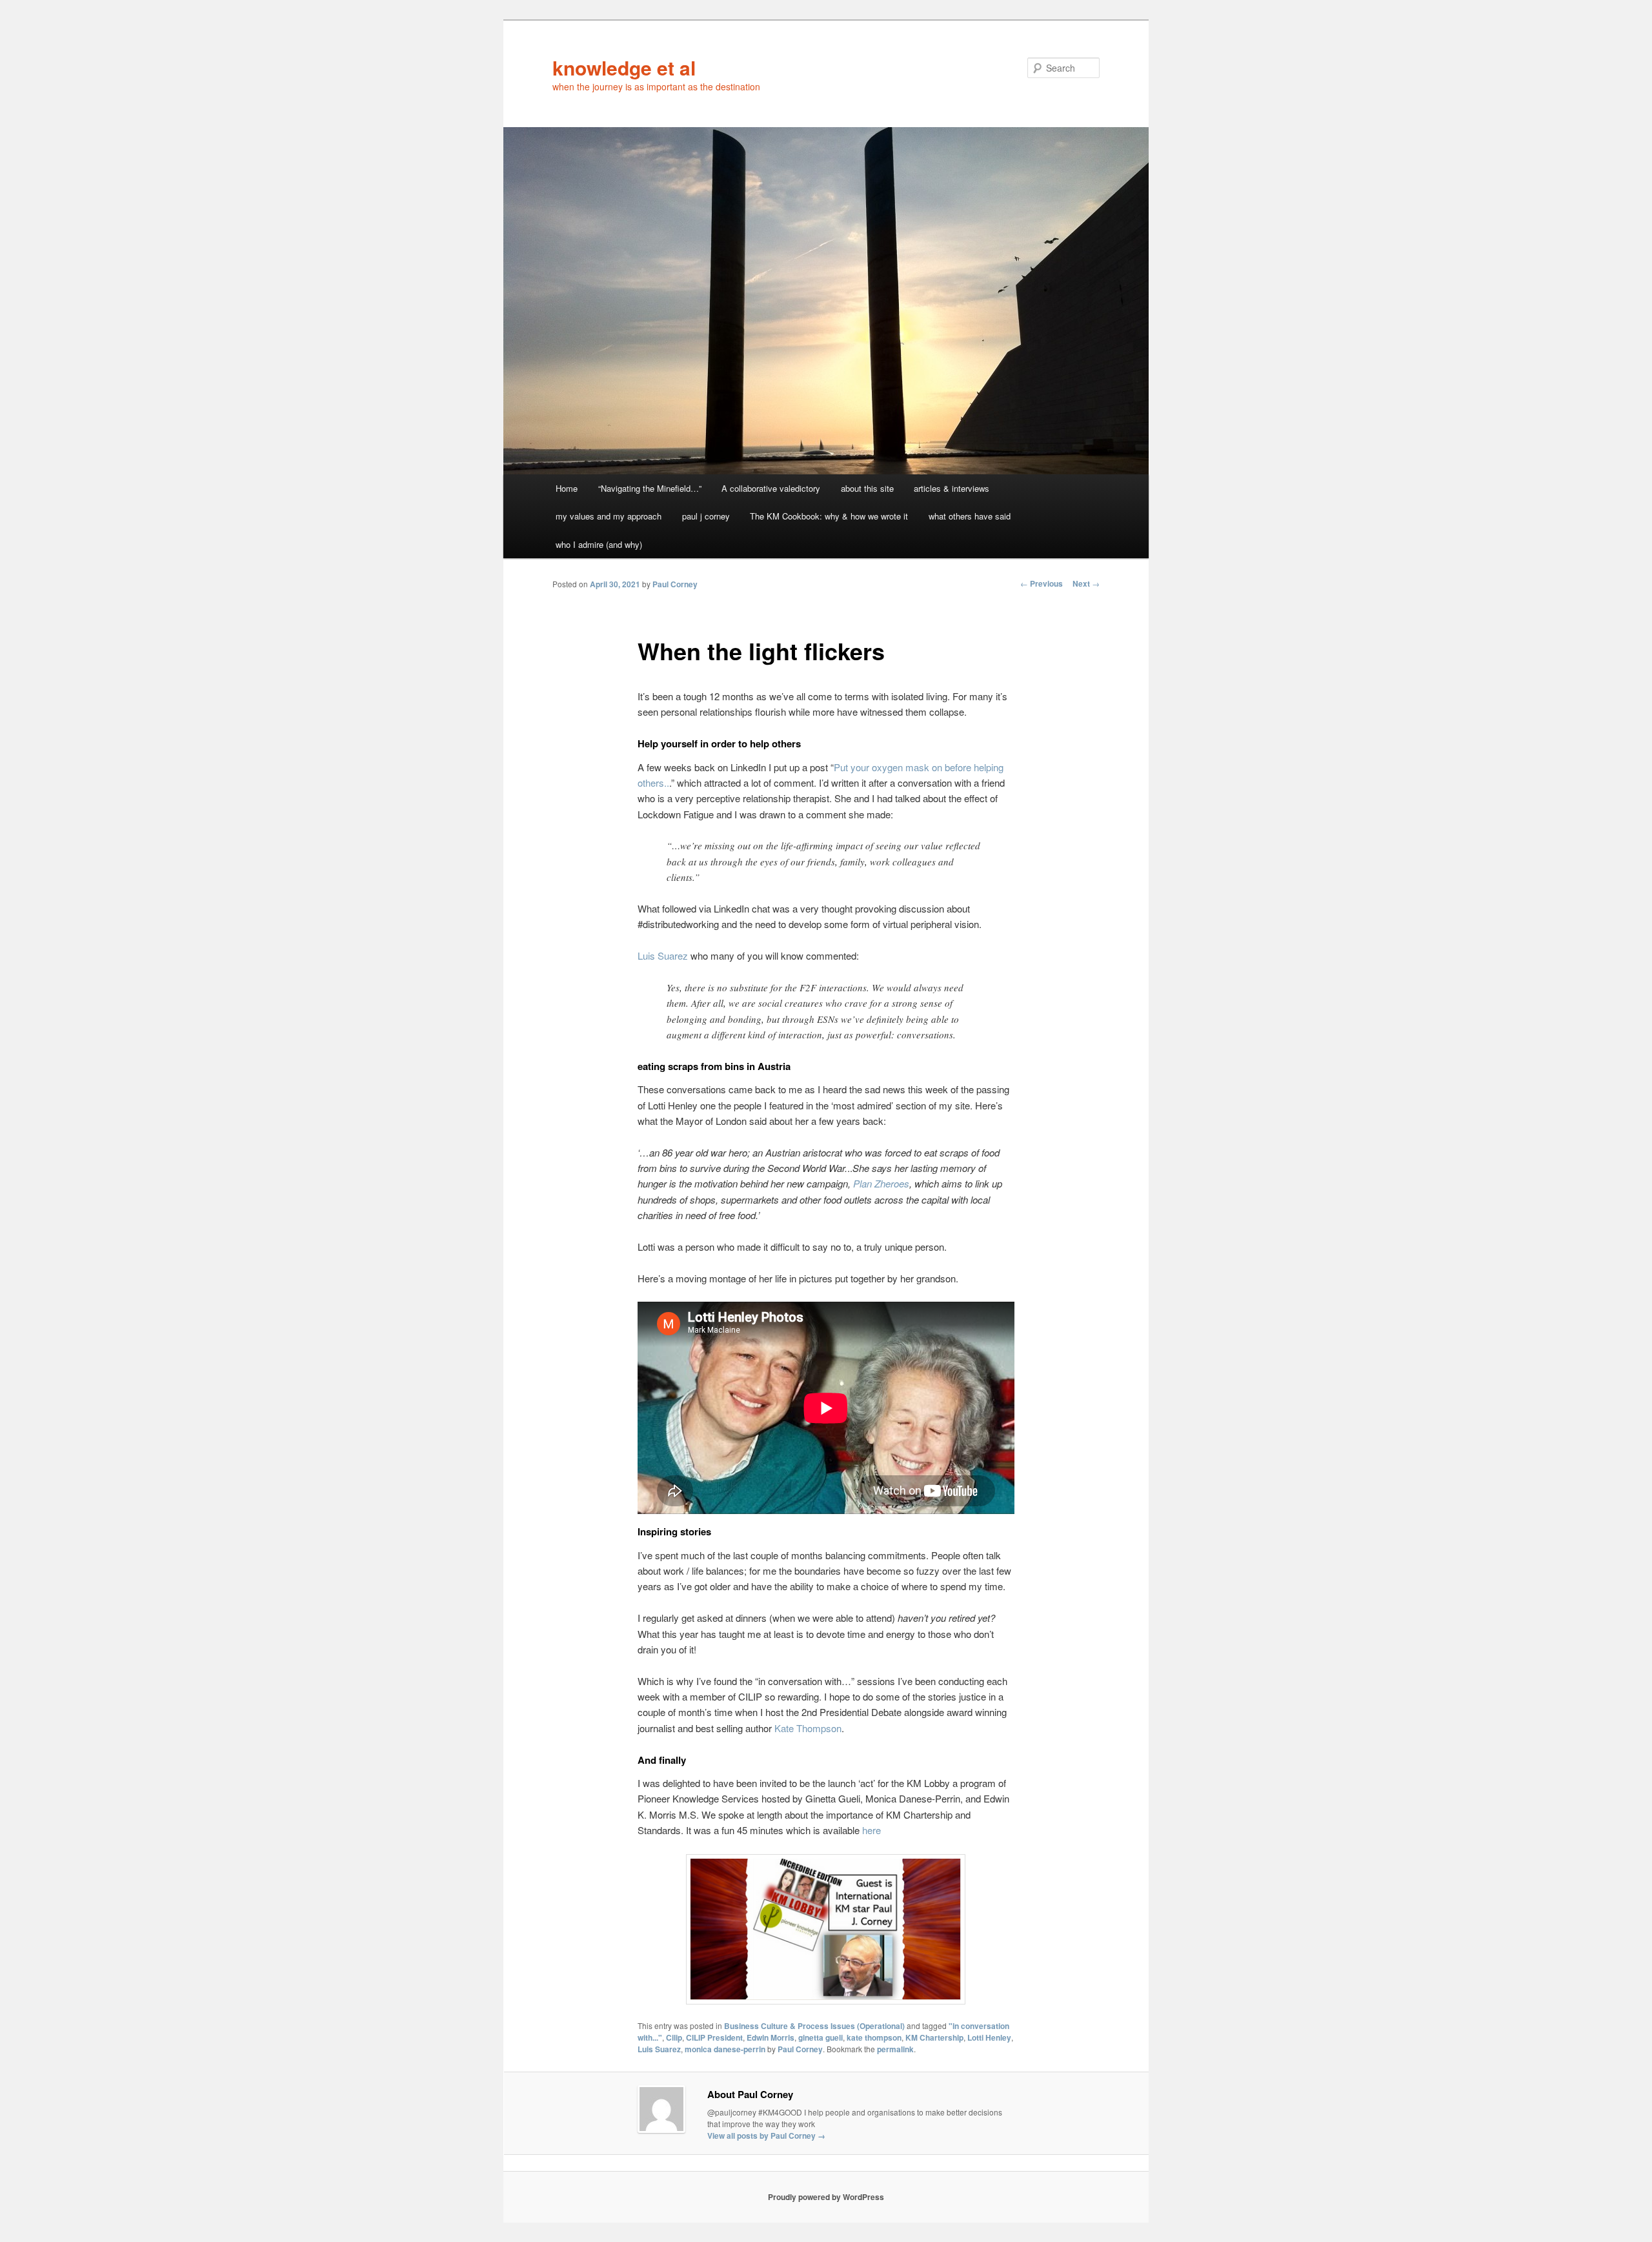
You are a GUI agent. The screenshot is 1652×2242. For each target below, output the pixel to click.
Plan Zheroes (881, 1183)
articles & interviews (952, 488)
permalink (895, 2049)
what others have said (970, 516)
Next (1086, 583)
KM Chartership (934, 2037)
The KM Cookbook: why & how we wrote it (829, 516)
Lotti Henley (989, 2037)
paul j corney (706, 516)
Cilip (674, 2037)
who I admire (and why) (599, 544)
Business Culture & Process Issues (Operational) (814, 2026)
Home (567, 488)
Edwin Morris (771, 2037)
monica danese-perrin (725, 2049)
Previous (1042, 583)
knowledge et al (624, 67)
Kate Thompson (808, 1728)
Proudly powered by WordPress (826, 2197)
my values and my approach (609, 516)
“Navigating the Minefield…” (650, 488)
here (871, 1830)
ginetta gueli (821, 2037)
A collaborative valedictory (771, 488)
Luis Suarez (663, 955)
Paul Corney (675, 584)
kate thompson (874, 2037)
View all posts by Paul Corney (766, 2136)
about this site (867, 488)
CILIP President (714, 2037)
